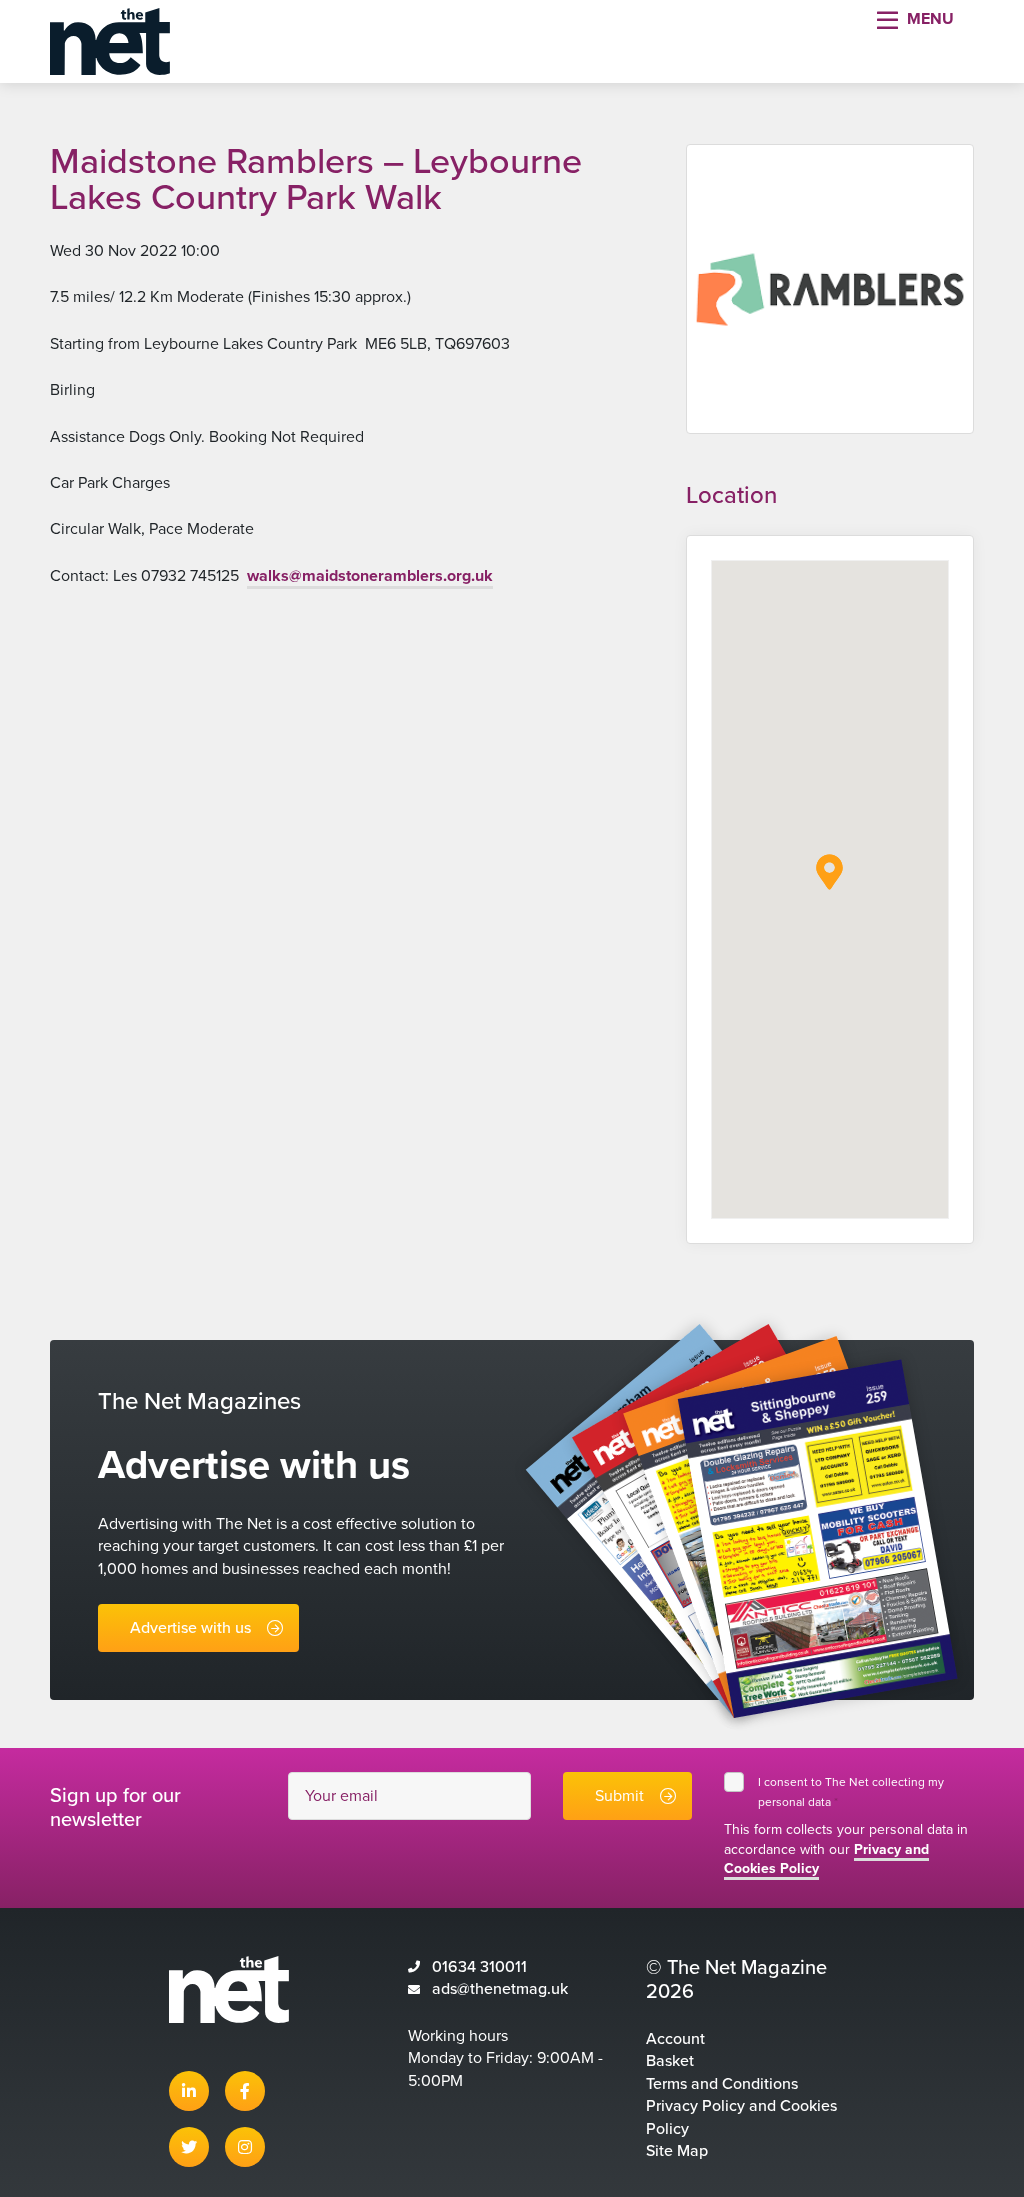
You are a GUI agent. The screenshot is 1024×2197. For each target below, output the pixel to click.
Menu (930, 19)
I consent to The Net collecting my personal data (851, 1792)
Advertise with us (190, 1628)
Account (675, 2039)
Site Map (677, 2151)
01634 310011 (479, 1967)
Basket (670, 2061)
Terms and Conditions (722, 2084)
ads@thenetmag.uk (500, 1989)
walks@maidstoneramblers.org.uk (370, 576)
